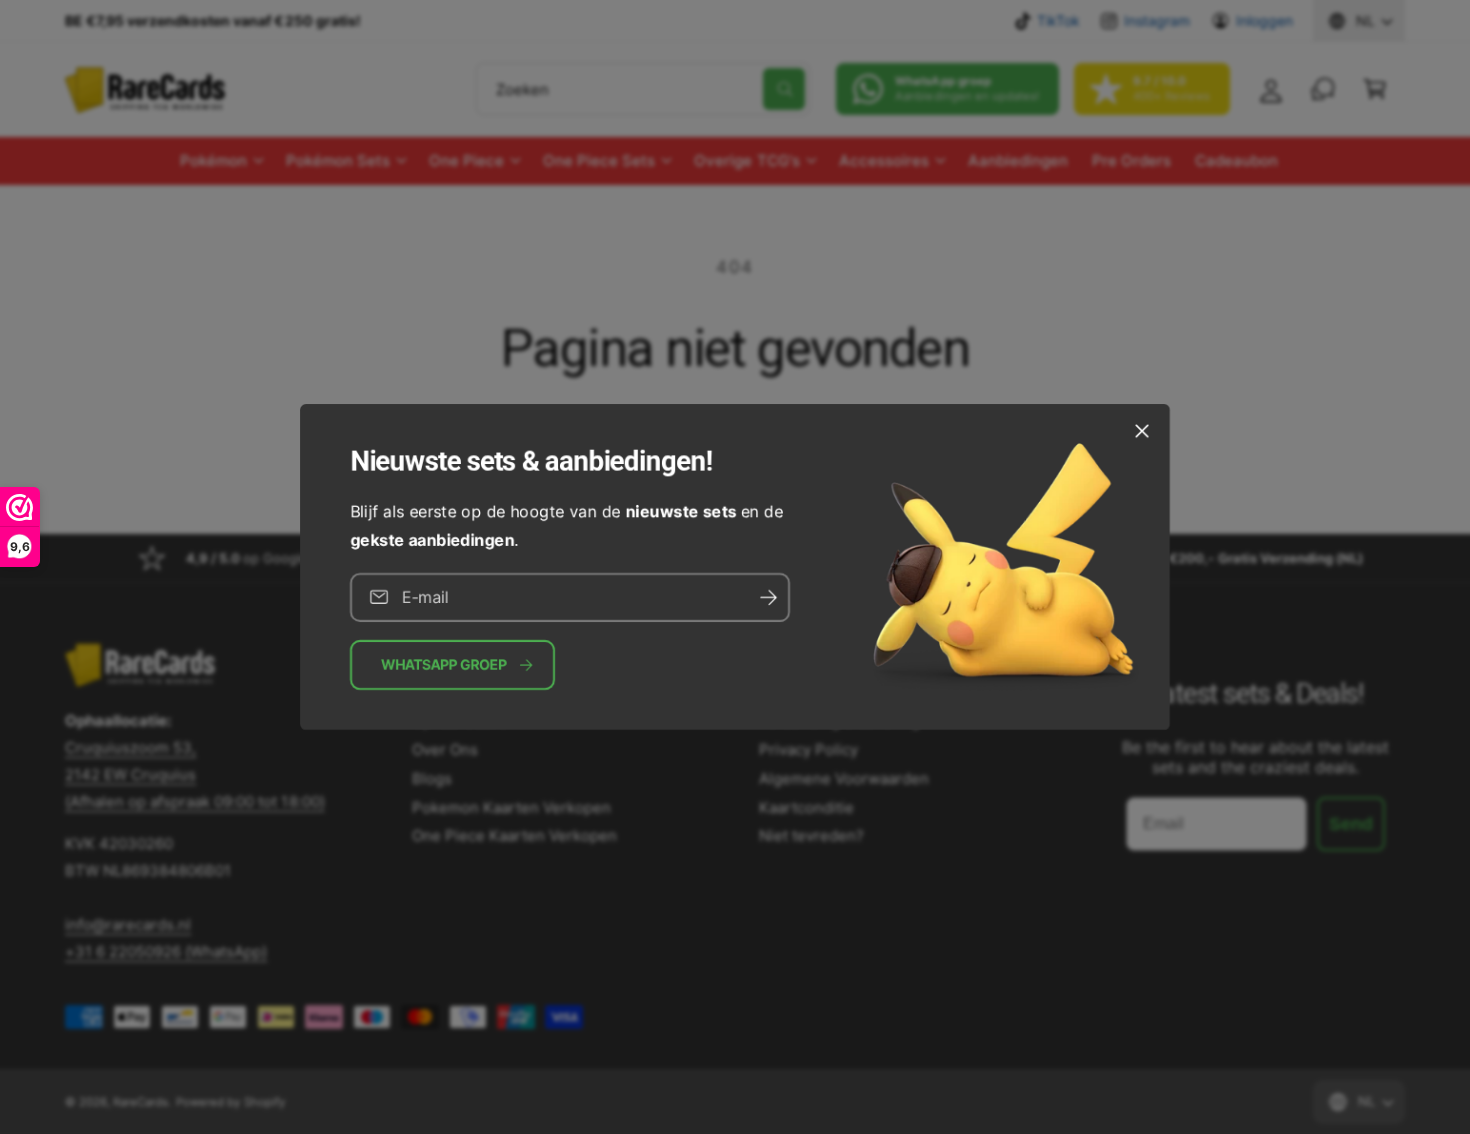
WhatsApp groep (444, 664)
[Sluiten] (1142, 431)
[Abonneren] (768, 597)
